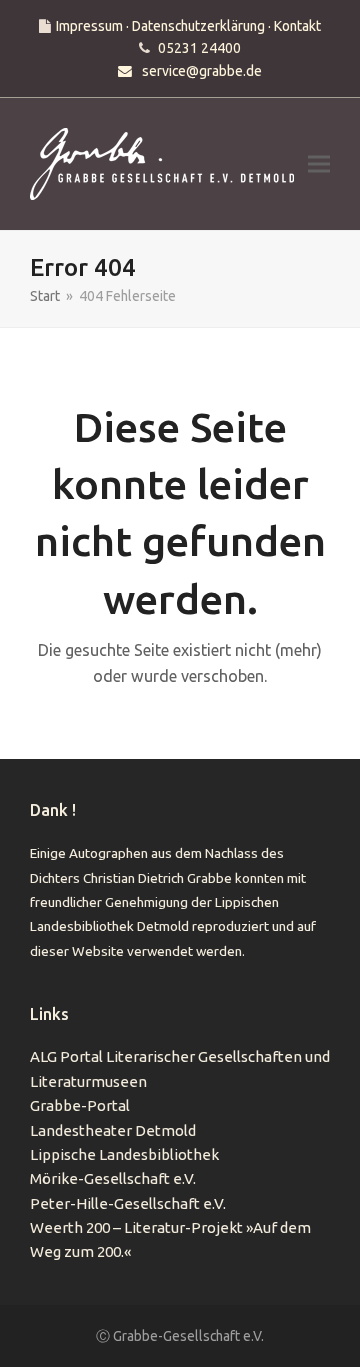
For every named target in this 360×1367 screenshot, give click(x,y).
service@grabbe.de (202, 71)
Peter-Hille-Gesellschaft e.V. (128, 1203)
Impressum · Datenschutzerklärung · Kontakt (188, 26)
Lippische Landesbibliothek (124, 1154)
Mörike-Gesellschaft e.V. (113, 1178)
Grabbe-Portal (80, 1105)
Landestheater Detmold (113, 1130)
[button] (319, 164)
